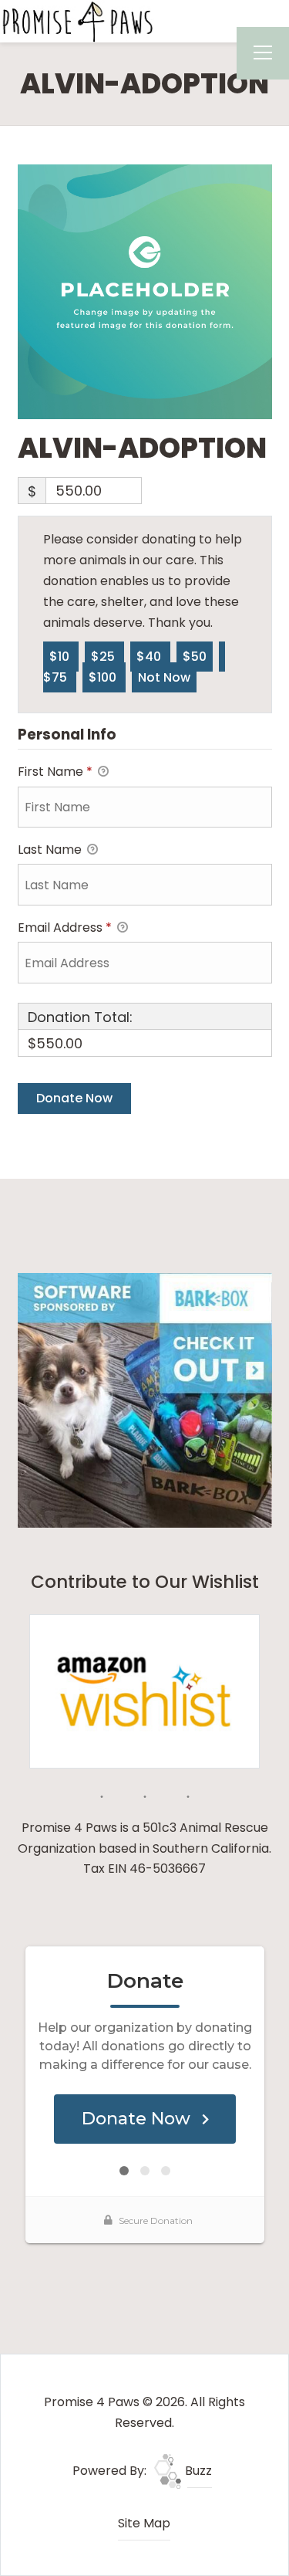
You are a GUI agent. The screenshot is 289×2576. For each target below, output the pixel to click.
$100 (104, 677)
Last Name (51, 850)
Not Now (164, 677)
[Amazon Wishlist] (145, 1690)
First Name (55, 772)
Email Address (65, 927)
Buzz (197, 2471)
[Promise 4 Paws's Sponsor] (145, 1400)
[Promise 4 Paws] (77, 20)
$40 (150, 657)
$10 (61, 657)
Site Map (144, 2523)
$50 (195, 657)
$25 (104, 657)
